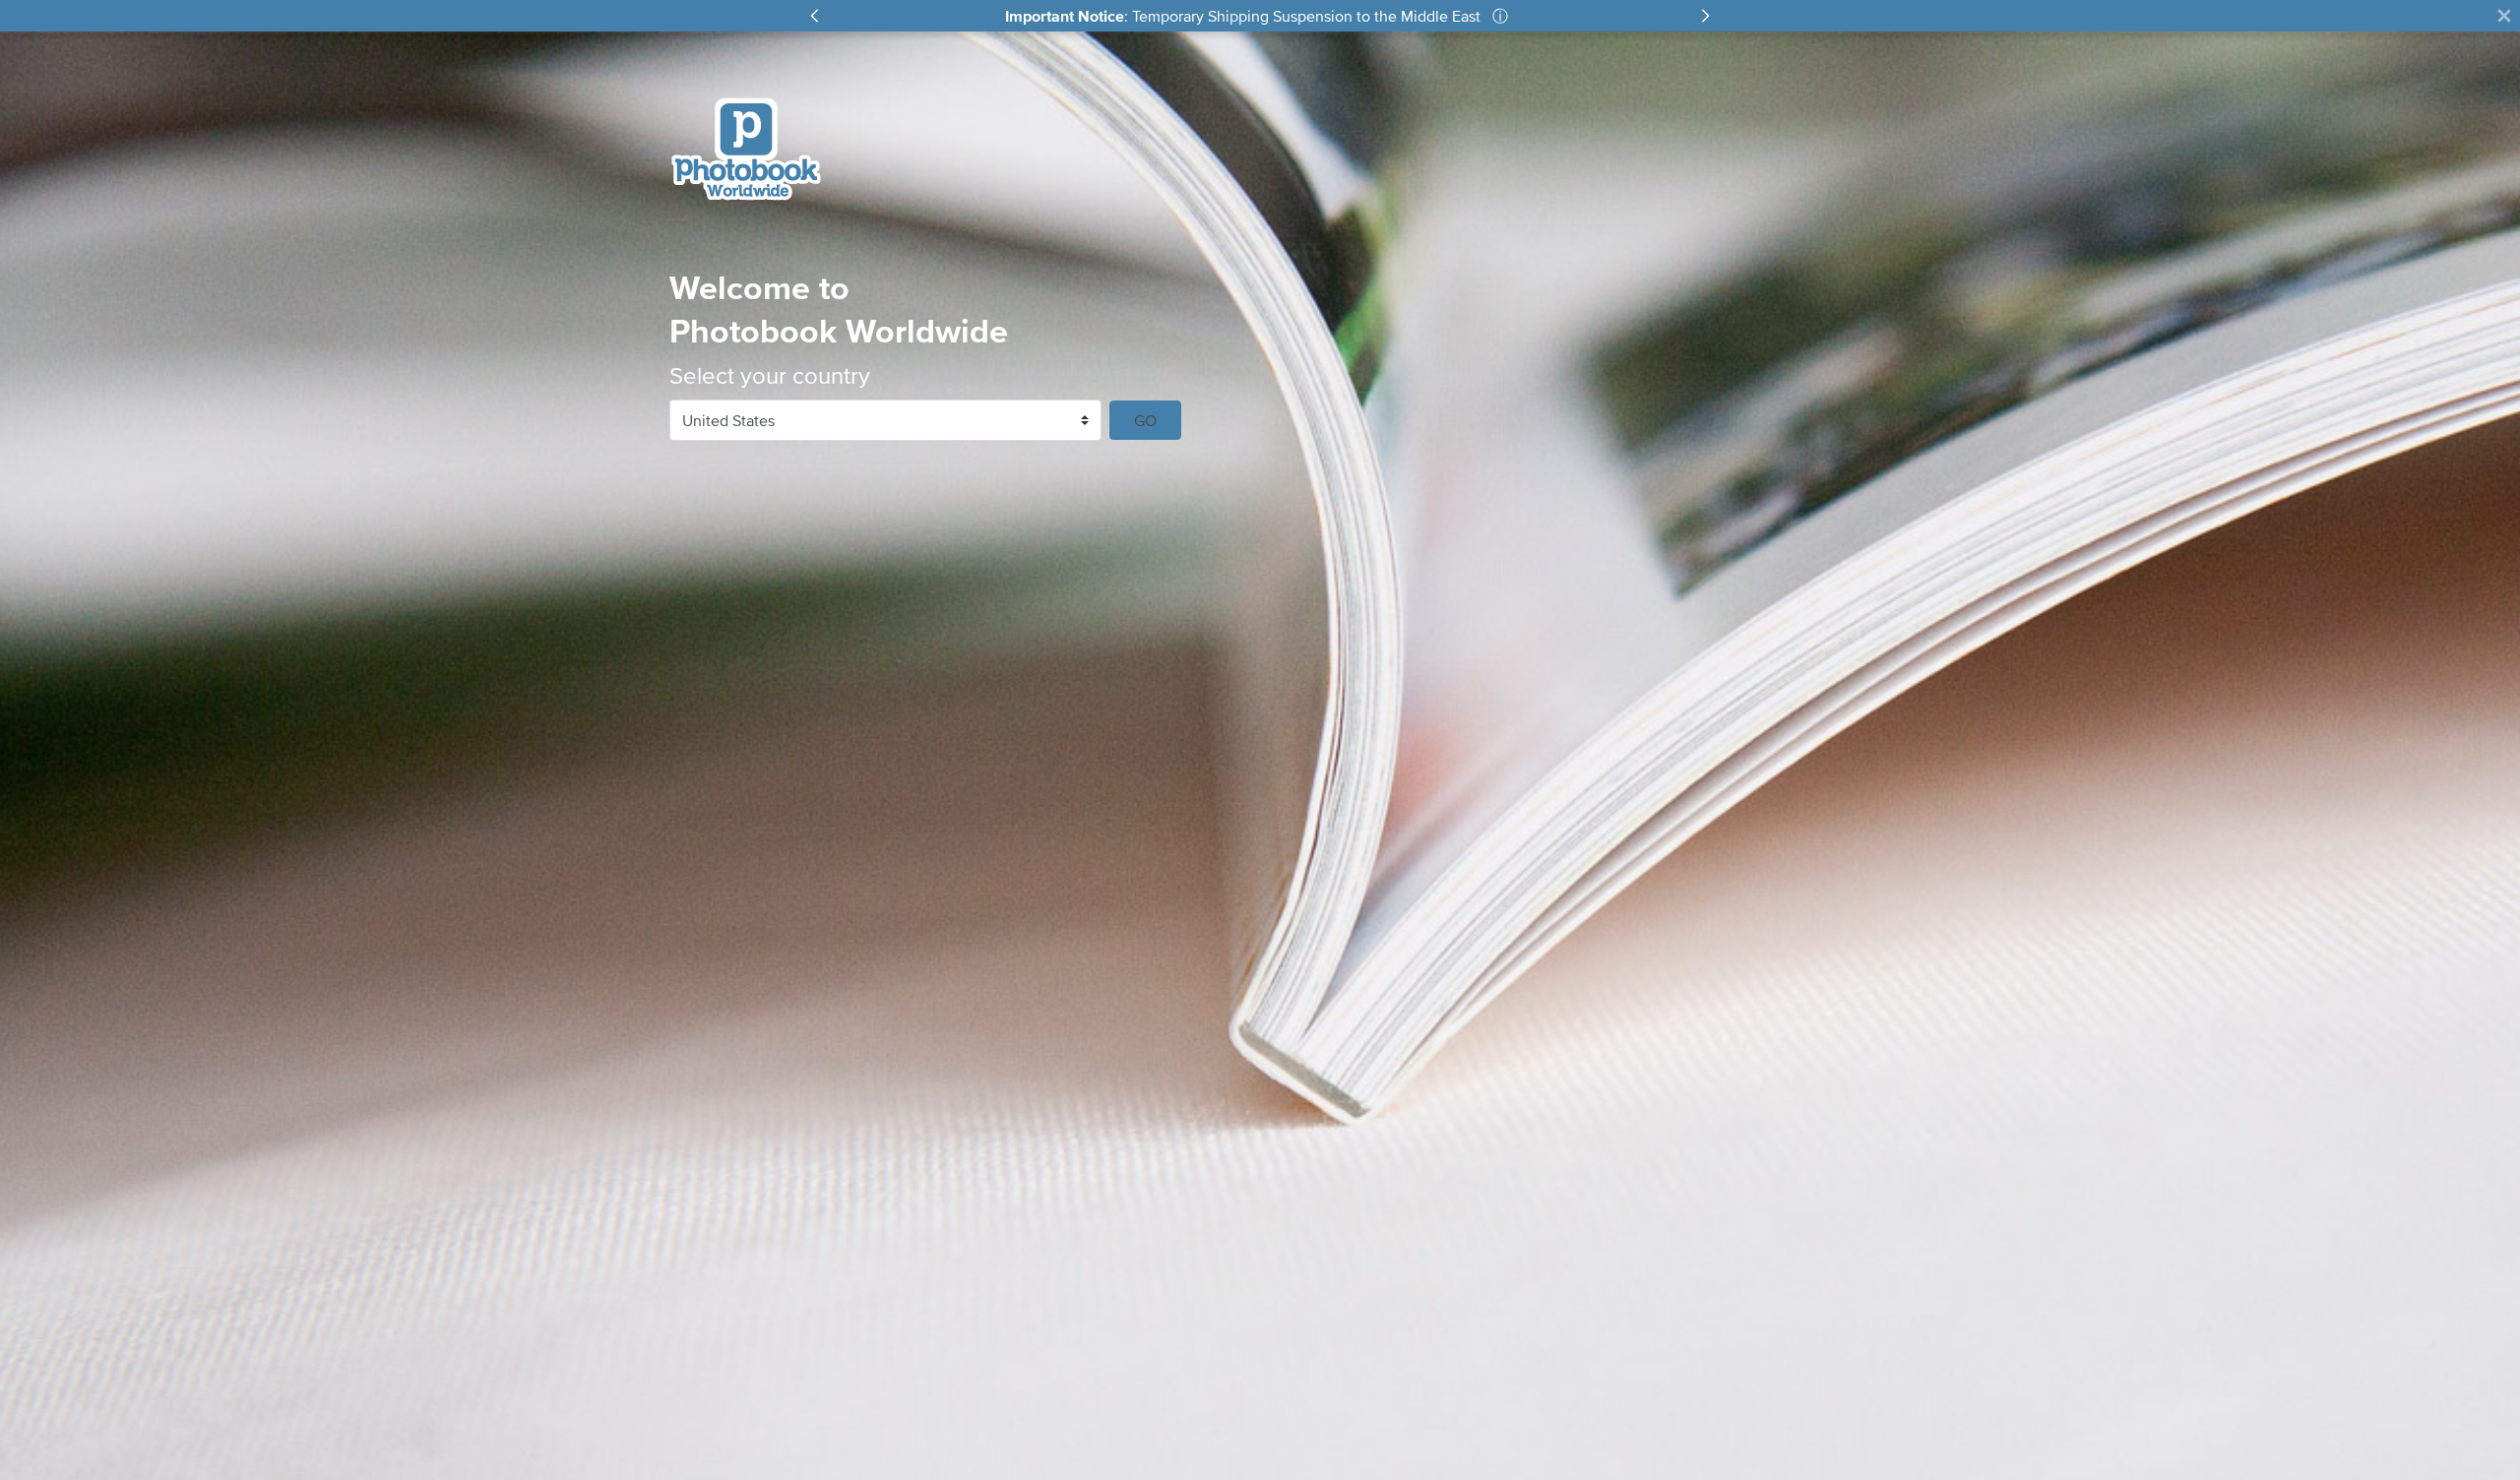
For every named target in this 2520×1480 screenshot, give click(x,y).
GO (1145, 420)
